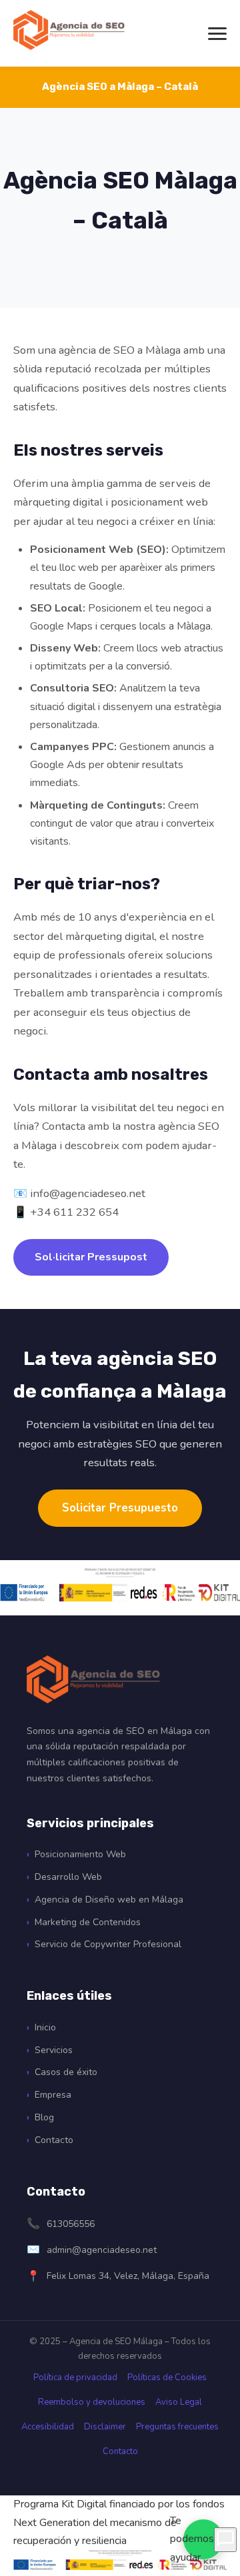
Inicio (45, 2027)
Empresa (53, 2095)
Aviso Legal (179, 2402)
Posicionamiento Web (80, 1854)
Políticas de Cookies (167, 2377)
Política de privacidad (75, 2377)
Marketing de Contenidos (88, 1922)
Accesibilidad (48, 2427)
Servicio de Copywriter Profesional (108, 1944)
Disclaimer (105, 2427)
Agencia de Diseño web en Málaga (109, 1900)
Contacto (54, 2140)
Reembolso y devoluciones (92, 2402)
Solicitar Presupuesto (120, 1508)
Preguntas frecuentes (177, 2427)
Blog (44, 2117)
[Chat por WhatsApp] (225, 2540)
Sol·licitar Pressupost (91, 1257)
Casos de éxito (66, 2072)
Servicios (54, 2050)
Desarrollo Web (68, 1877)
